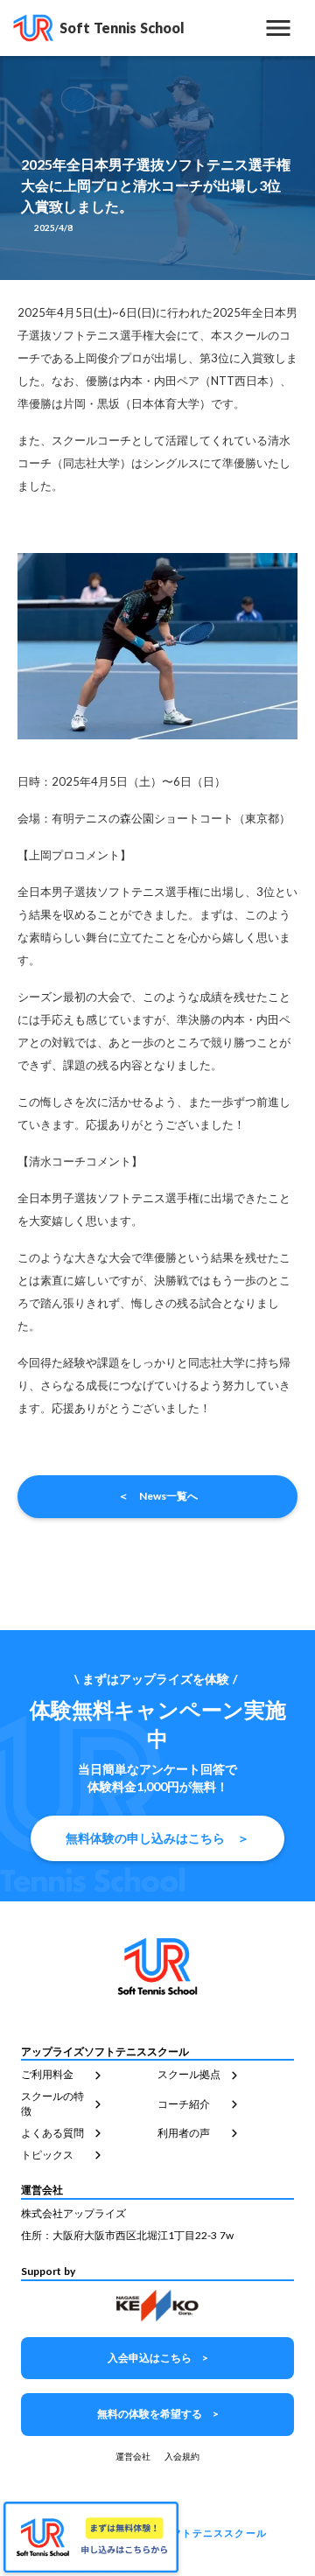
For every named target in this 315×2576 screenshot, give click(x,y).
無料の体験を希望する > (158, 2414)
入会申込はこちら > (158, 2358)
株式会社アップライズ (73, 2213)
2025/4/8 (53, 227)
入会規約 (182, 2456)
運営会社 (133, 2456)
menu (278, 28)
